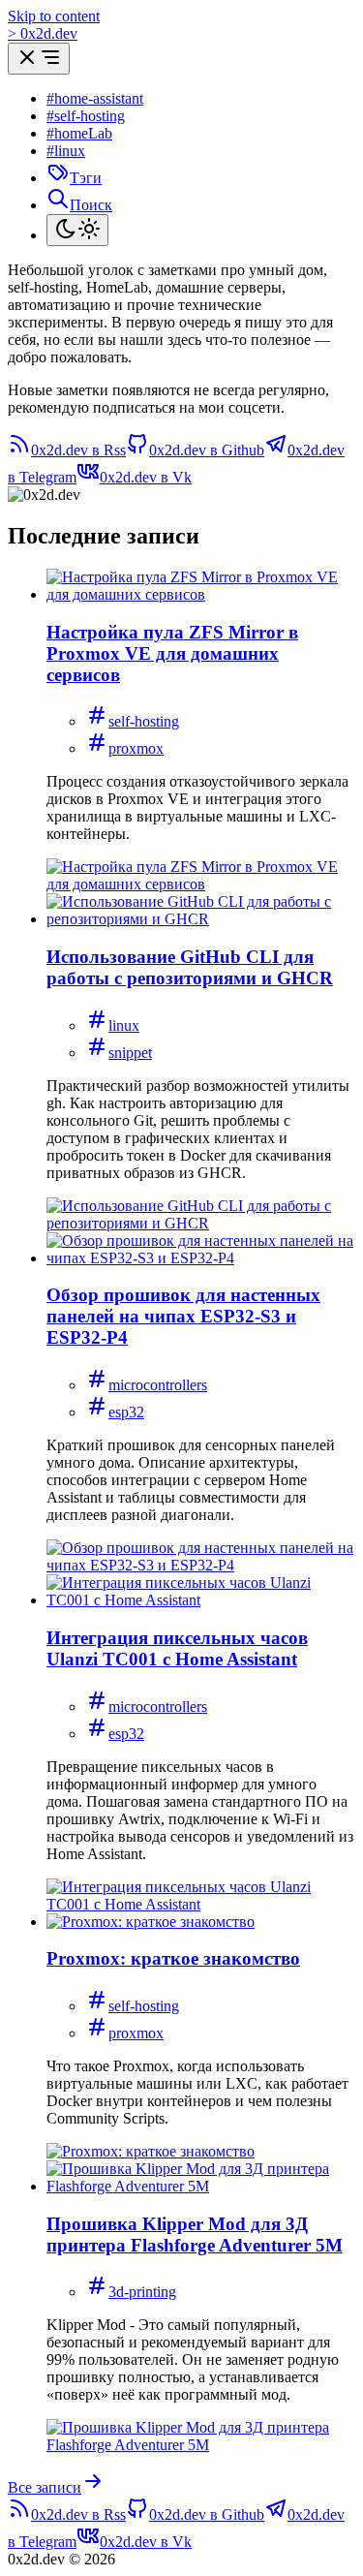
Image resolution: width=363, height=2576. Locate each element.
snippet (130, 1053)
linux (124, 1025)
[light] (77, 230)
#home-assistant (95, 98)
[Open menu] (39, 59)
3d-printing (142, 2292)
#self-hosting (86, 116)
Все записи (45, 2487)
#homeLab (79, 133)
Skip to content (54, 16)
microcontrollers (158, 1385)
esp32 (126, 1412)
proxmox (136, 748)
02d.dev (43, 33)
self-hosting (144, 721)
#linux (66, 151)
